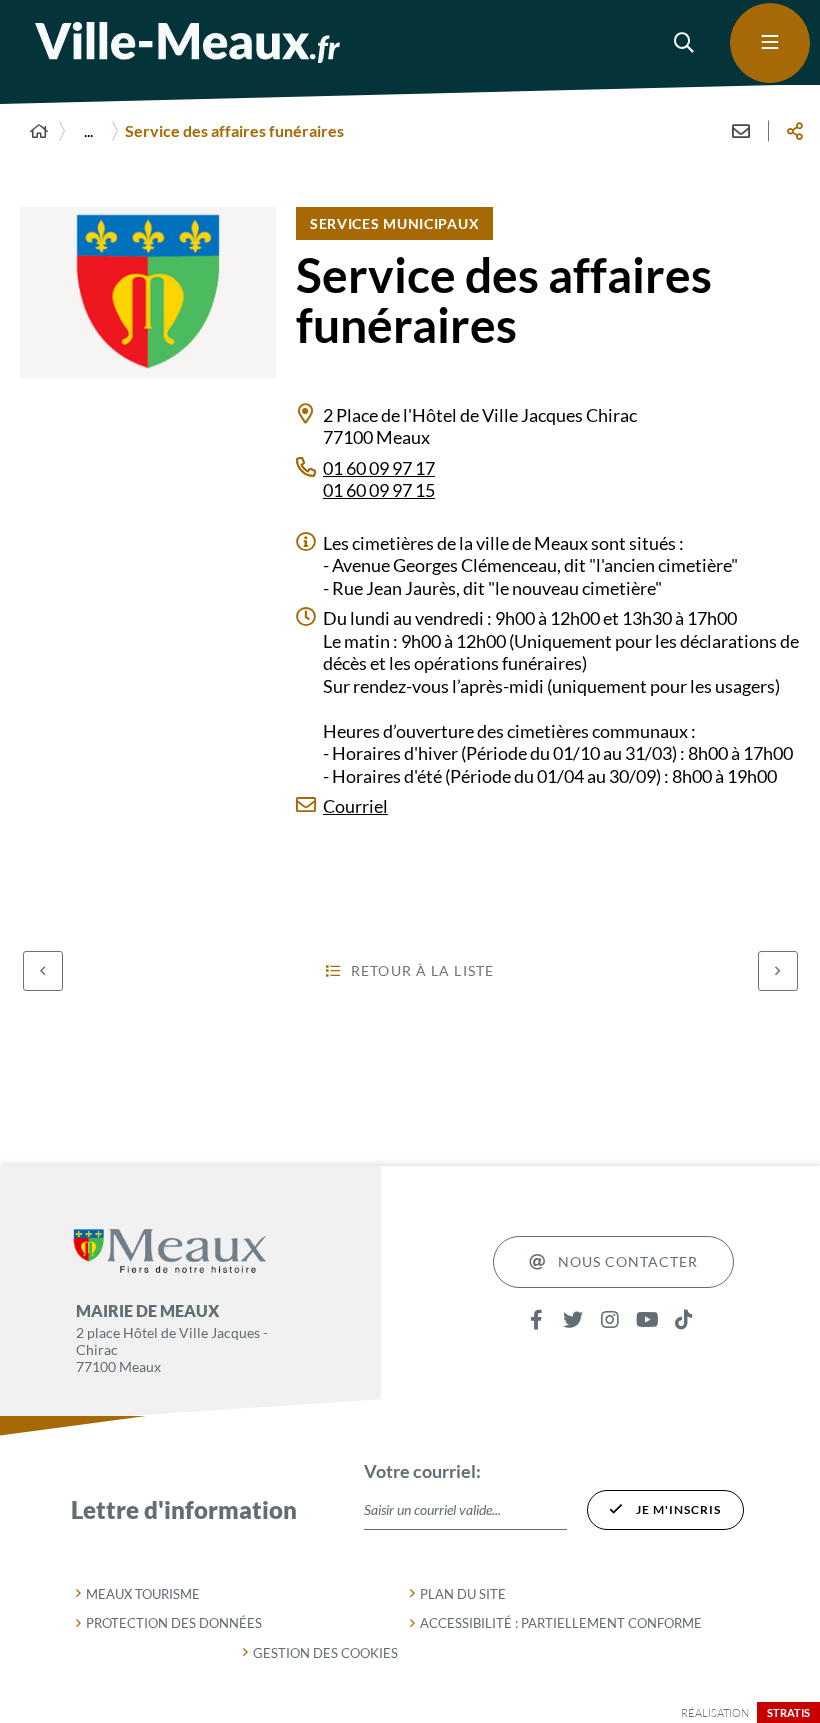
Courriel (355, 806)
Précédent (43, 971)
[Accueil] (39, 131)
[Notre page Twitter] (573, 1320)
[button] (685, 43)
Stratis (788, 1712)
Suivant (778, 971)
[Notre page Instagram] (610, 1320)
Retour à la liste (422, 970)
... (88, 130)
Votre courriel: (422, 1471)
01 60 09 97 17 (379, 468)
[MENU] (770, 43)
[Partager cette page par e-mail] (741, 131)
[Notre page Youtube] (647, 1320)
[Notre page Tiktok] (684, 1320)
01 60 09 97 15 (379, 490)
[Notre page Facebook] (536, 1320)
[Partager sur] (795, 131)
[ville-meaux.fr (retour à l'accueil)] (187, 42)
